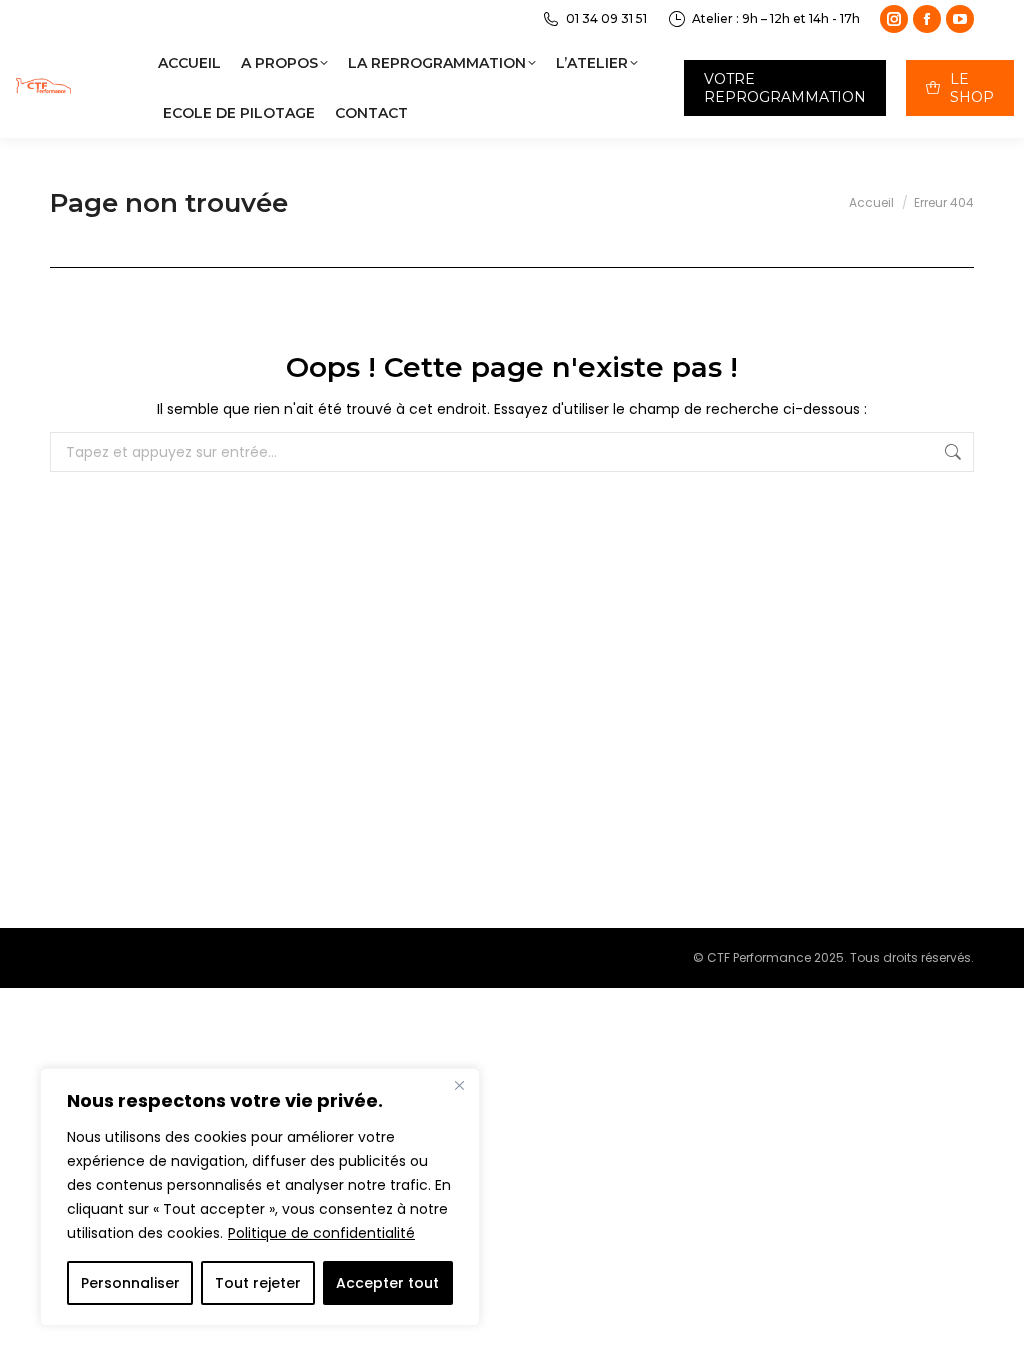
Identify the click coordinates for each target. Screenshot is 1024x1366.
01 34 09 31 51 (606, 18)
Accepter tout (387, 1283)
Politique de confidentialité (321, 1233)
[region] (260, 1197)
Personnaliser (130, 1283)
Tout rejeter (258, 1283)
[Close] (459, 1085)
